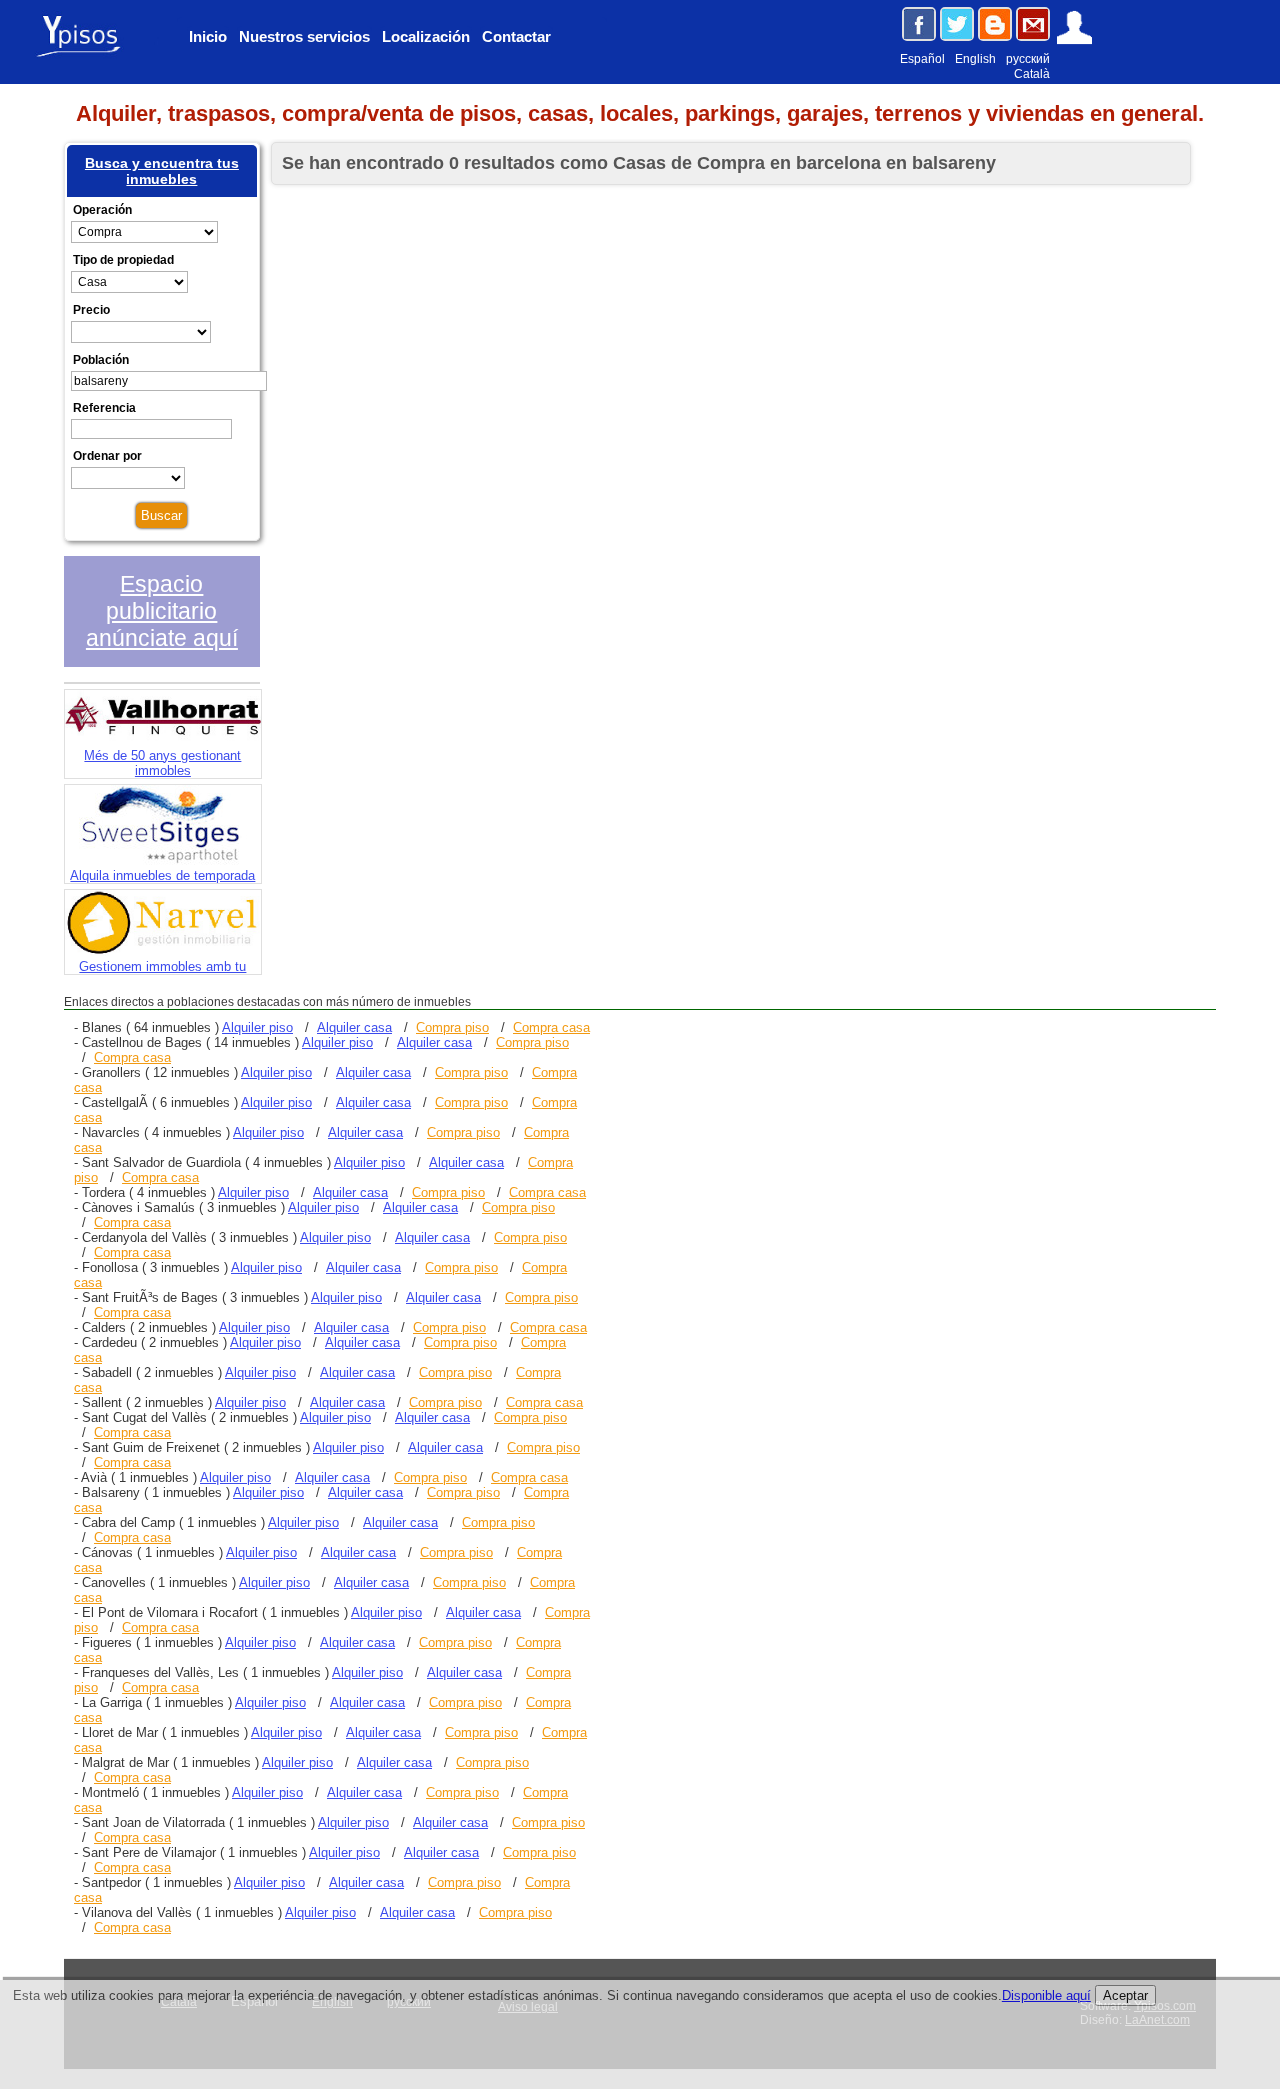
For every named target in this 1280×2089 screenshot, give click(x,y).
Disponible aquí (1046, 1995)
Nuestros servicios (304, 36)
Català (1032, 74)
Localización (426, 36)
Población (101, 360)
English (975, 59)
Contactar (516, 36)
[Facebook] (919, 24)
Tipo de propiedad (123, 260)
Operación (102, 210)
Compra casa (551, 1027)
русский (1028, 59)
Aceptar (1125, 1995)
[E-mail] (1033, 24)
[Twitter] (957, 24)
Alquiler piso (257, 1027)
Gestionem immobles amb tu (162, 966)
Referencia (104, 408)
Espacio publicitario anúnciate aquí (162, 611)
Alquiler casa (354, 1027)
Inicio (208, 36)
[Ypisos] (86, 55)
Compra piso (452, 1027)
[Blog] (995, 24)
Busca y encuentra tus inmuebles (162, 171)
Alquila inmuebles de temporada (162, 875)
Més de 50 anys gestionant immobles (162, 763)
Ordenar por (107, 456)
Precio (91, 310)
